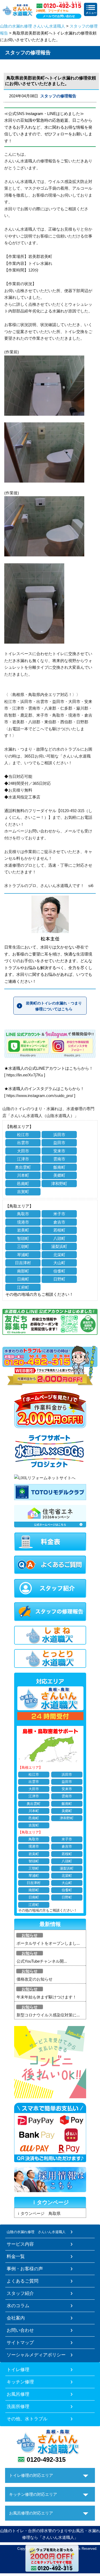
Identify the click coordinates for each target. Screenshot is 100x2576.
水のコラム (18, 2306)
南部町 (23, 1271)
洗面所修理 (18, 2406)
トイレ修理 (18, 2369)
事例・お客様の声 (25, 2269)
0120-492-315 (46, 2460)
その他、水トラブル (27, 2419)
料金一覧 (16, 2256)
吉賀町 (23, 1192)
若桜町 (59, 1230)
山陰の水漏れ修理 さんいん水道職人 (33, 26)
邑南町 (23, 1184)
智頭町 (23, 1238)
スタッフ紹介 (20, 2293)
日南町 (23, 1279)
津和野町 (59, 1184)
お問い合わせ (20, 2330)
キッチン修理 (20, 2382)
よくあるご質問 (23, 2281)
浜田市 (59, 1135)
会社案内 (16, 2318)
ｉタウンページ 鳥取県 (39, 2213)
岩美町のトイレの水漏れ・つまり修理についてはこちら (54, 1006)
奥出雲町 (23, 1167)
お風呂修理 (18, 2394)
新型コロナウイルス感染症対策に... (48, 2015)
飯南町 (59, 1167)
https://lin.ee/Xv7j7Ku (25, 1075)
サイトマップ (20, 2342)
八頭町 (59, 1238)
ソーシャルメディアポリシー (36, 2355)
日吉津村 (23, 1263)
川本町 (23, 1175)
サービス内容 (20, 2244)
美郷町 (59, 1175)
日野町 (59, 1279)
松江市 (23, 1135)
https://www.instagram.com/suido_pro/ (40, 1096)
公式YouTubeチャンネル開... (42, 1961)
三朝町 (23, 1246)
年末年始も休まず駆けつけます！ (47, 1997)
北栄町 (59, 1255)
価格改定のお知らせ (35, 1979)
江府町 (23, 1287)
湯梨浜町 (59, 1246)
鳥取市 (23, 1214)
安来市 (59, 1151)
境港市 (23, 1222)
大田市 (23, 1151)
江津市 (23, 1159)
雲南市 (59, 1159)
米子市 (59, 1214)
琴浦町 (23, 1255)
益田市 (59, 1143)
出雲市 (23, 1143)
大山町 (59, 1263)
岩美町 (23, 1230)
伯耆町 (59, 1271)
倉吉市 (59, 1222)
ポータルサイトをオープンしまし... (48, 1943)
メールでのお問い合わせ (59, 16)
